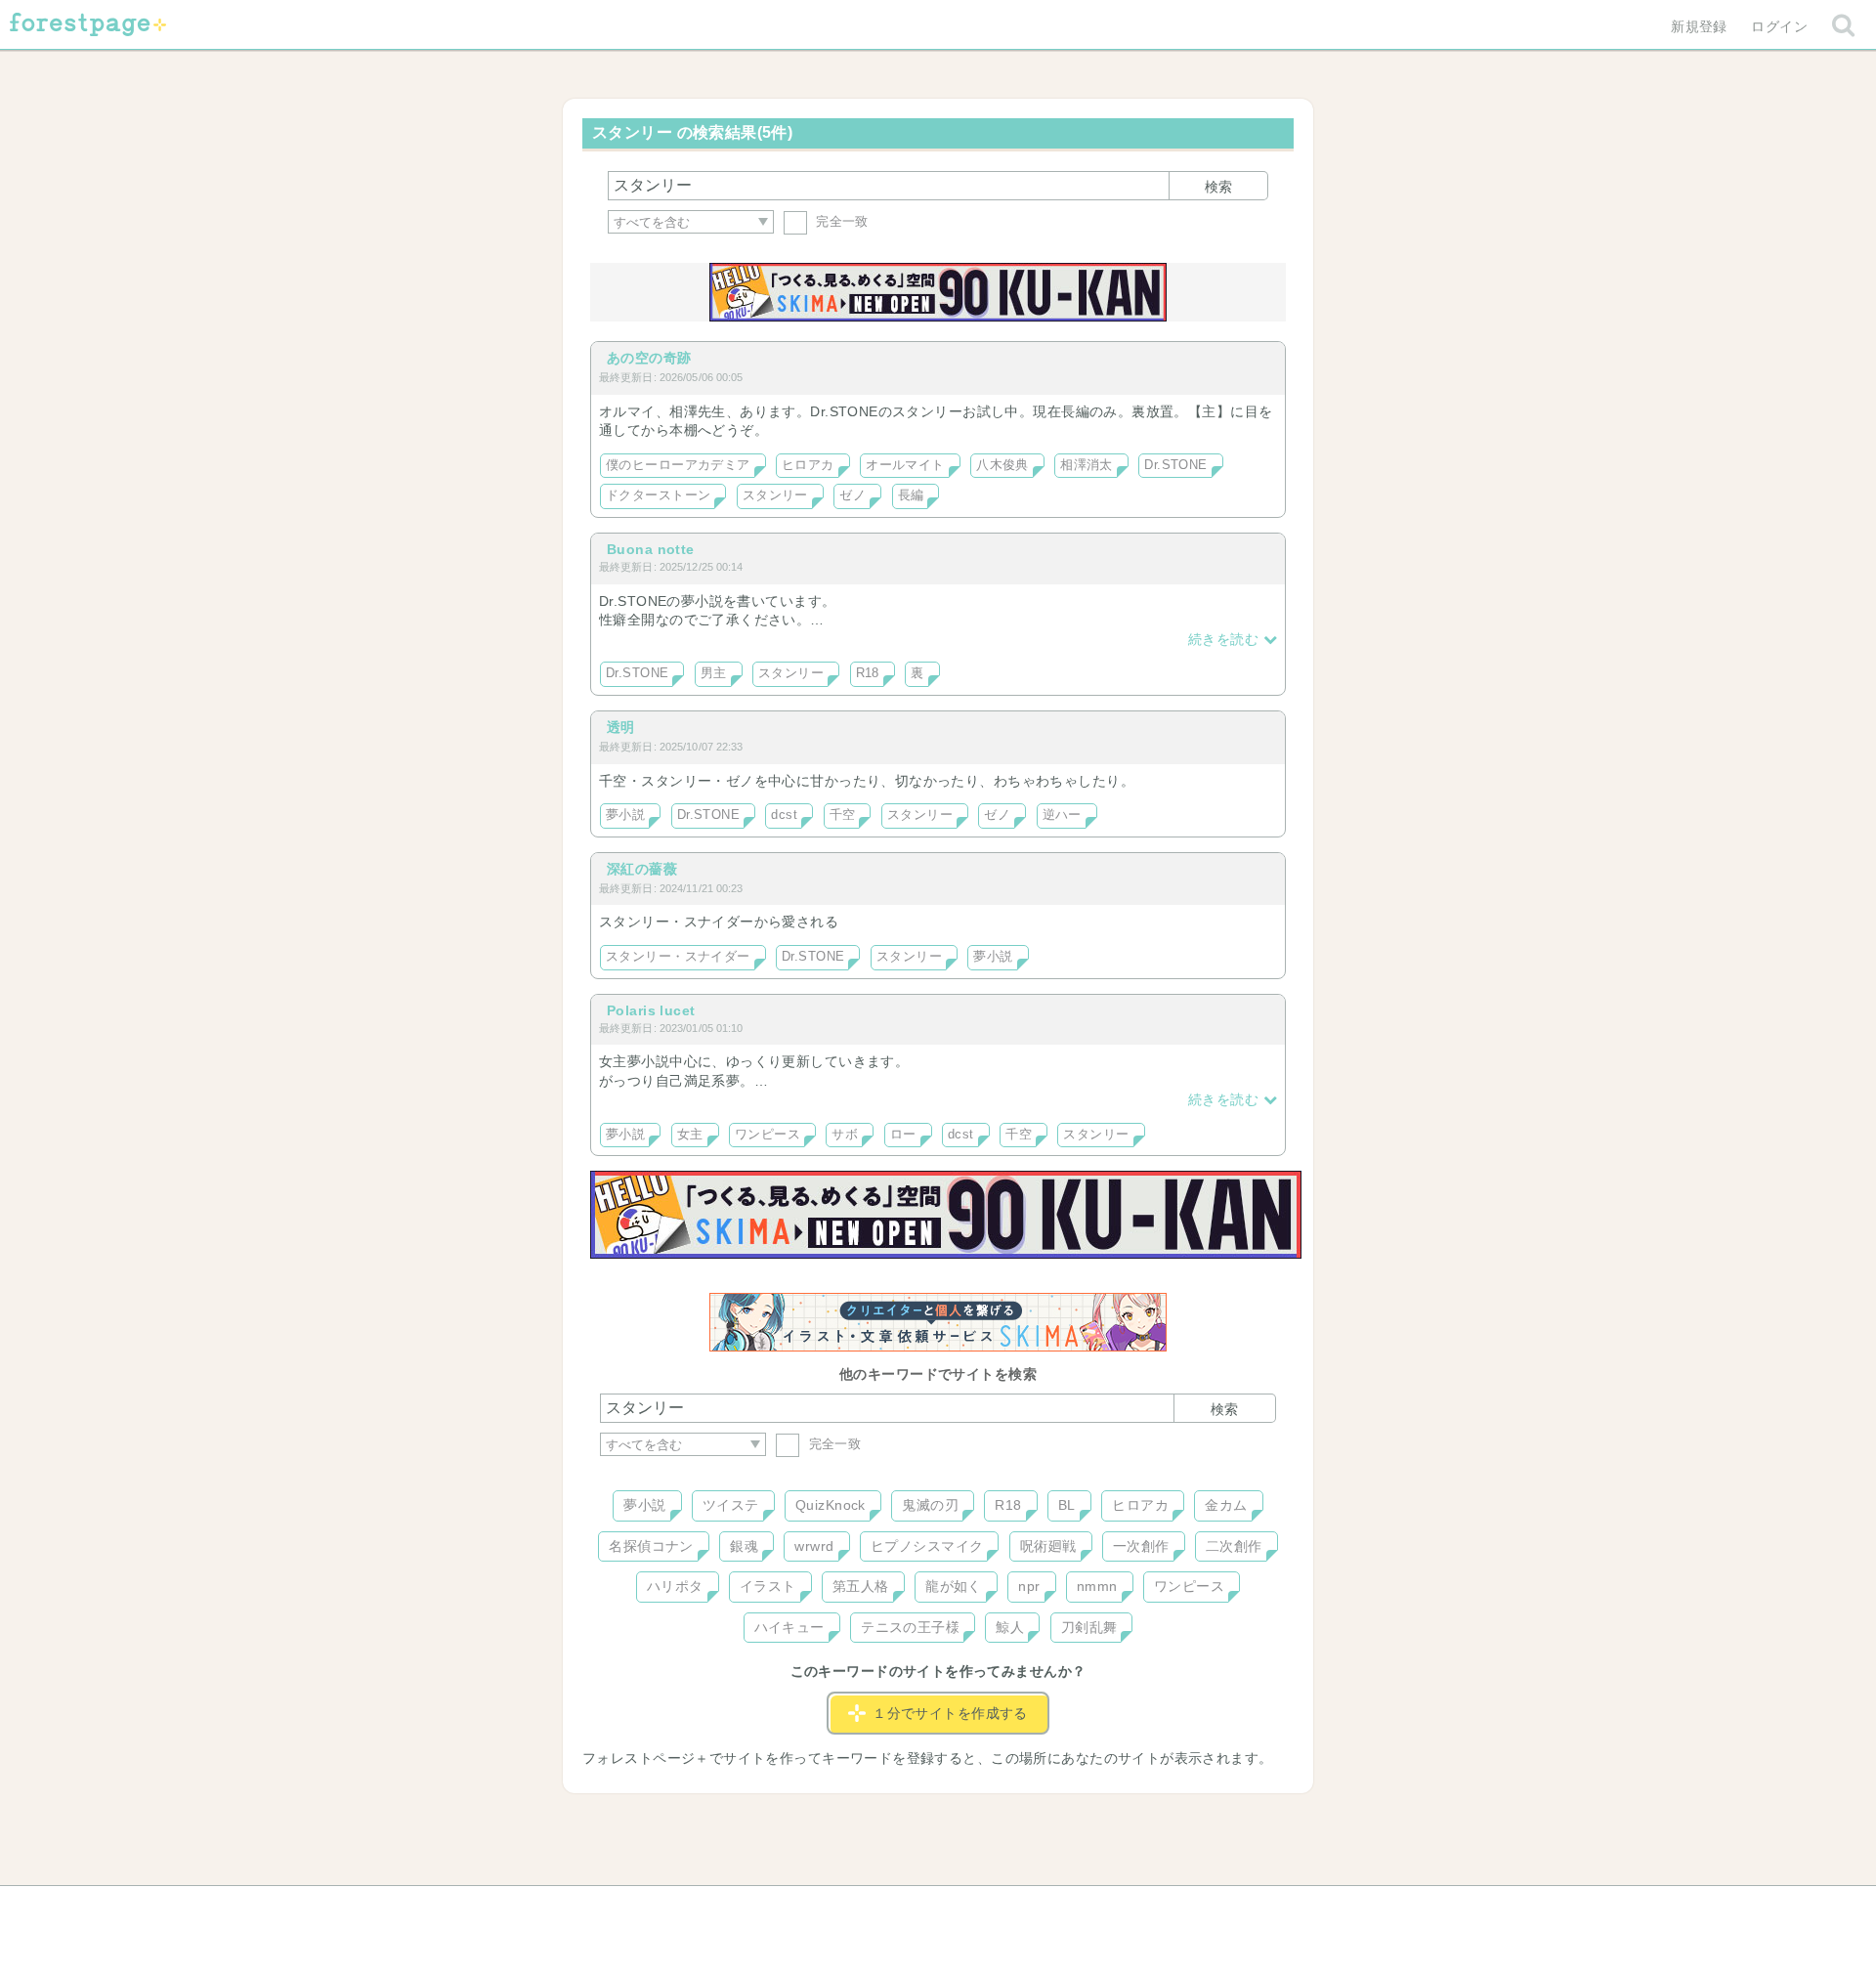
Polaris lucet (651, 1010)
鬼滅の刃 (930, 1505)
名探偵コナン (651, 1546)
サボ (845, 1135)
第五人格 (861, 1586)
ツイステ (731, 1505)
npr (1029, 1586)
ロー (903, 1135)
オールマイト (905, 465)
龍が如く (954, 1586)
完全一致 (840, 221)
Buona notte (651, 549)
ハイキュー (789, 1627)
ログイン (1779, 26)
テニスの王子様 (910, 1627)
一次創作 (1141, 1546)
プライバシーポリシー (1149, 1908)
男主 (714, 673)
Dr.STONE (1175, 465)
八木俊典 (1002, 465)
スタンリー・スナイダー (678, 957)
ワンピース (767, 1135)
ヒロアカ (808, 465)
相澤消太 (1087, 465)
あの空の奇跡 (649, 358)
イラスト (768, 1586)
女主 (690, 1135)
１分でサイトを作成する (950, 1713)
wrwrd (814, 1546)
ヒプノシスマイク (927, 1546)
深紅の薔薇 (642, 869)
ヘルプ (688, 1908)
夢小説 (625, 815)
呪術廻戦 (1048, 1546)
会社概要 (1013, 1908)
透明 (621, 727)
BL (1067, 1505)
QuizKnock (831, 1505)
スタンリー (775, 495)
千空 (843, 815)
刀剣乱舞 (1089, 1627)
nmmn (1097, 1586)
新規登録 (1699, 26)
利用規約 (911, 1908)
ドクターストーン (658, 495)
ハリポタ (675, 1586)
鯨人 (1010, 1627)
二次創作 (1234, 1546)
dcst (784, 815)
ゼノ (853, 495)
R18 (868, 673)
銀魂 (744, 1546)
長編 (911, 495)
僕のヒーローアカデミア (678, 465)
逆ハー (1062, 815)
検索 (1218, 187)
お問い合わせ (797, 1908)
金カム (1226, 1505)
